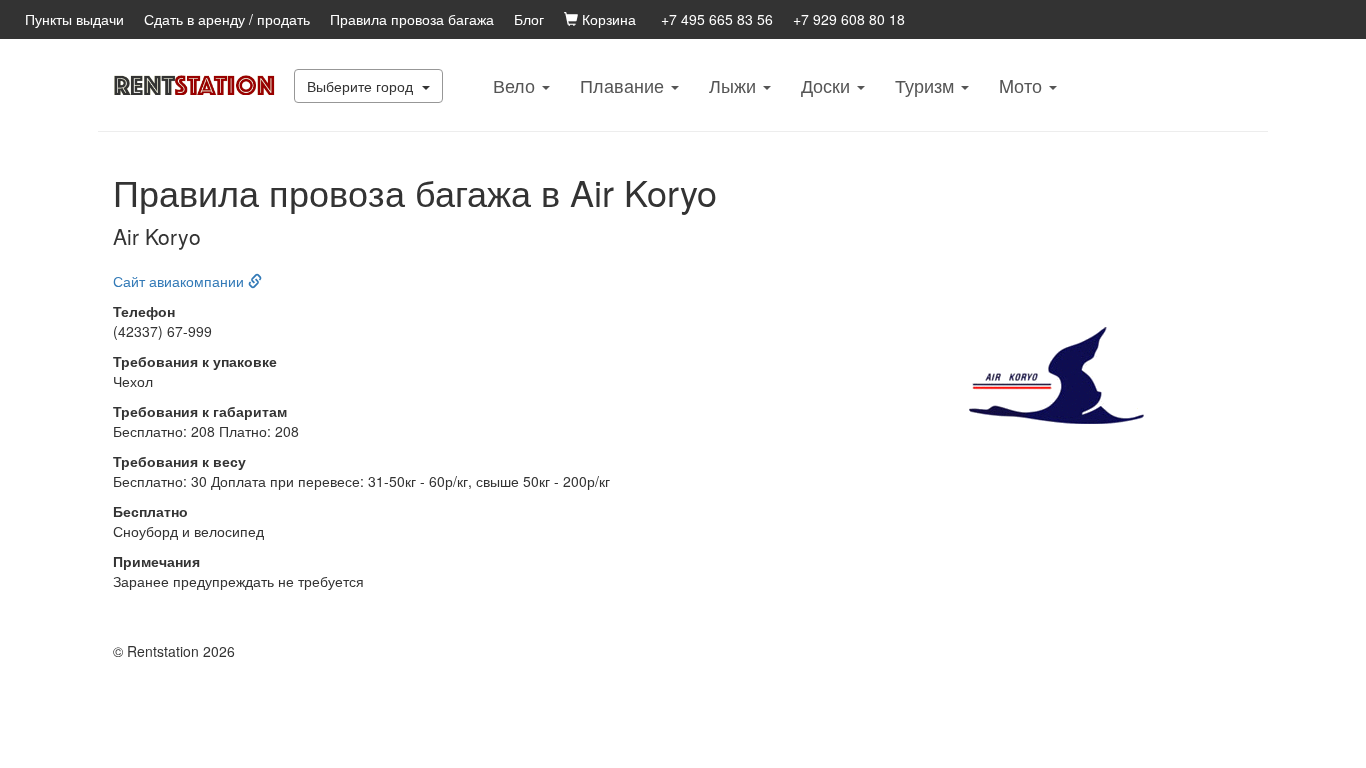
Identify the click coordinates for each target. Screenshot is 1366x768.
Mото (1023, 85)
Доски (828, 85)
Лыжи (735, 85)
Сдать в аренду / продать (227, 19)
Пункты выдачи (74, 19)
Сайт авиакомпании (180, 281)
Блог (529, 19)
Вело (516, 85)
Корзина (607, 19)
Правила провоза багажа (412, 19)
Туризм (927, 85)
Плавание (624, 85)
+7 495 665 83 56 (717, 19)
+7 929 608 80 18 (849, 19)
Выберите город (362, 86)
